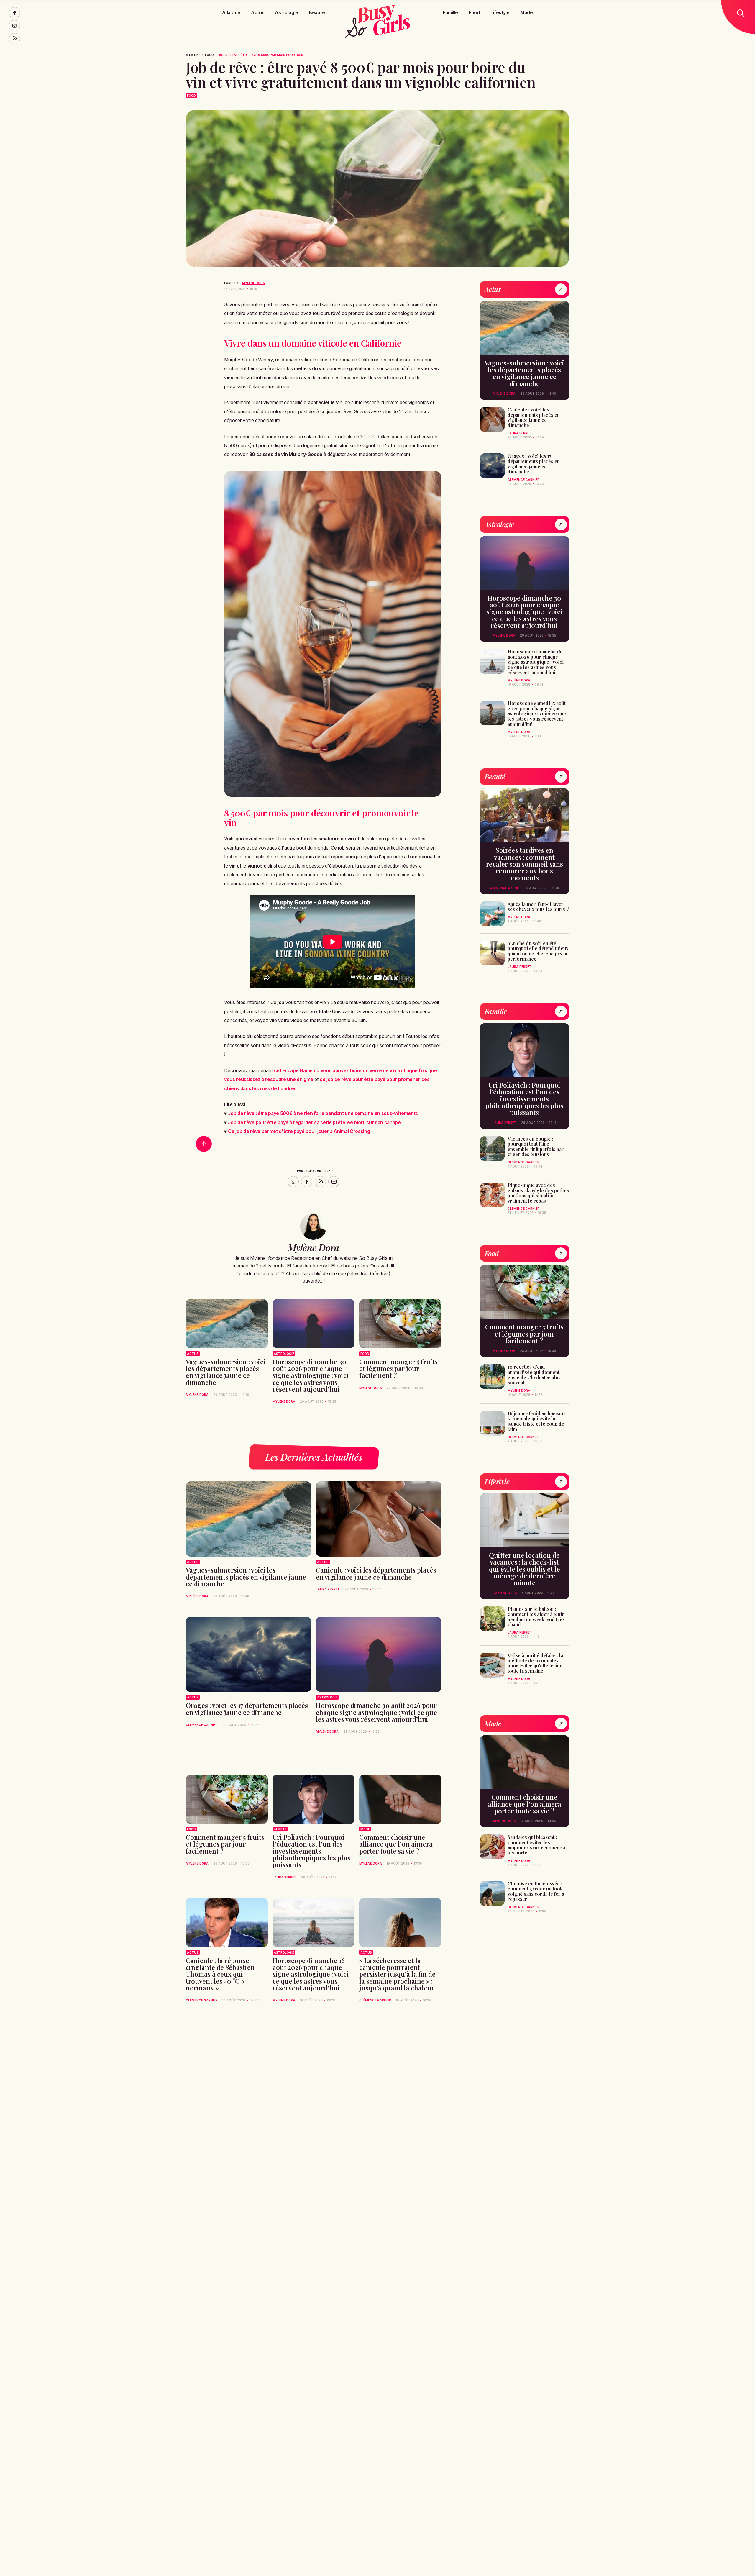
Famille (450, 12)
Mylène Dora (253, 283)
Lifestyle (500, 12)
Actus (258, 12)
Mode (527, 12)
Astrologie (287, 12)
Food (474, 12)
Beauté (317, 12)
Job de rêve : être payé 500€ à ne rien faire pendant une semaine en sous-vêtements (323, 1113)
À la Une (231, 12)
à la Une (193, 55)
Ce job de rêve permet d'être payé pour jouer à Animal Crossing (299, 1131)
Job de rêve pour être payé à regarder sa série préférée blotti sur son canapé (314, 1122)
